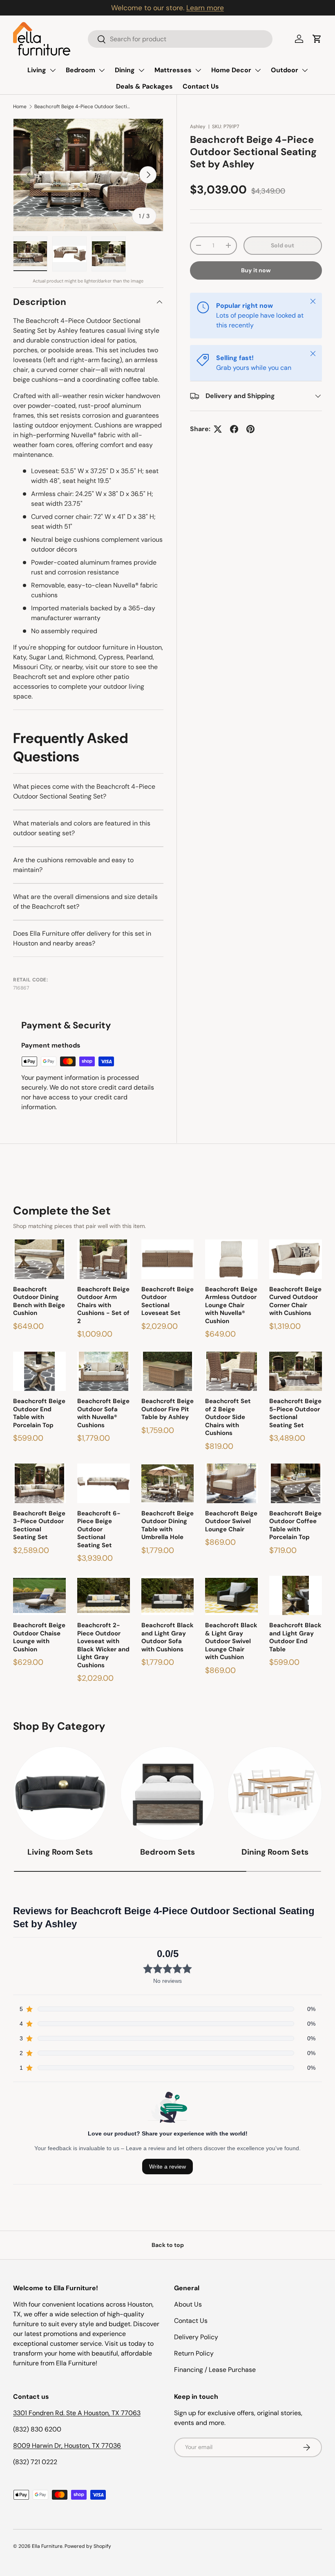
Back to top (168, 2245)
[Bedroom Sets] (168, 1794)
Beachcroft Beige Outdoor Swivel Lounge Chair (231, 1522)
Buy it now (256, 270)
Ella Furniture (47, 2546)
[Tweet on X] (218, 429)
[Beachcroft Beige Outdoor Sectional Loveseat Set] (168, 1259)
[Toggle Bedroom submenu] (102, 70)
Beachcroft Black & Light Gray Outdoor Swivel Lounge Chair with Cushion (231, 1641)
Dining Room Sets (275, 1852)
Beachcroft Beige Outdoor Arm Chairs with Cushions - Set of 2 (103, 1305)
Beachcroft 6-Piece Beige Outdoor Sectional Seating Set (99, 1529)
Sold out (283, 245)
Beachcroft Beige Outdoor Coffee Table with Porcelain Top (295, 1526)
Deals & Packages (144, 86)
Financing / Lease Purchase (215, 2370)
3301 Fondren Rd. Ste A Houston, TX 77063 (77, 2413)
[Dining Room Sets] (275, 1794)
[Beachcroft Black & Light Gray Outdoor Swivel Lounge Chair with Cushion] (231, 1596)
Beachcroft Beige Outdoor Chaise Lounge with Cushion (39, 1637)
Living (37, 70)
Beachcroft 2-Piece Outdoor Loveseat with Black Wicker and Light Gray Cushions (103, 1645)
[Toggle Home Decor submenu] (258, 70)
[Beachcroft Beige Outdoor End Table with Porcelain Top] (39, 1371)
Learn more (205, 8)
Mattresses (173, 70)
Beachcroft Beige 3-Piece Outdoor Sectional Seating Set (39, 1526)
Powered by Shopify (88, 2546)
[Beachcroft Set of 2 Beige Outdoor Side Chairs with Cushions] (231, 1371)
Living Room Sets (60, 1852)
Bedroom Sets (167, 1852)
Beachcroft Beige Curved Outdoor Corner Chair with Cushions (295, 1301)
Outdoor (285, 70)
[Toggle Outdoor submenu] (305, 70)
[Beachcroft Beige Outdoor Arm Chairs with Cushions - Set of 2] (104, 1259)
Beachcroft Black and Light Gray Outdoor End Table (295, 1637)
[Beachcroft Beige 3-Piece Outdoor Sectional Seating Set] (39, 1483)
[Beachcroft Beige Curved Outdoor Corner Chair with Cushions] (296, 1259)
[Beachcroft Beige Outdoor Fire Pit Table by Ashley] (168, 1371)
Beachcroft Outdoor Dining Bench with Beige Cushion (39, 1301)
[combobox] (180, 39)
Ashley (198, 127)
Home (20, 107)
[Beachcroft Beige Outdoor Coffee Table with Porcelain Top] (296, 1483)
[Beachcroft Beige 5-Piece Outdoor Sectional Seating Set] (296, 1371)
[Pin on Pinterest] (250, 429)
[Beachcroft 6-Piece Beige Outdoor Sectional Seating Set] (104, 1483)
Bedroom (80, 70)
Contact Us (201, 86)
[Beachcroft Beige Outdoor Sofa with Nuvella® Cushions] (104, 1371)
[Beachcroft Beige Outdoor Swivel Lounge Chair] (231, 1483)
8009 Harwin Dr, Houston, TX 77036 (67, 2446)
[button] (317, 39)
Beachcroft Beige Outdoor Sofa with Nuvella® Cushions (103, 1413)
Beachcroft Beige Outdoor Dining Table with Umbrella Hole (167, 1526)
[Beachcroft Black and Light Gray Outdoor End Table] (296, 1596)
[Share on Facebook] (234, 429)
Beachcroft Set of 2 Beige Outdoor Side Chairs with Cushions (228, 1417)
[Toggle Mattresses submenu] (198, 70)
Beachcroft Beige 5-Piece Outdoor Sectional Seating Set (295, 1413)
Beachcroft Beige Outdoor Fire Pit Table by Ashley (167, 1409)
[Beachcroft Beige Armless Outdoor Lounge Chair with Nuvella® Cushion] (231, 1259)
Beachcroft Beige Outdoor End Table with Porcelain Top (39, 1413)
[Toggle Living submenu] (53, 70)
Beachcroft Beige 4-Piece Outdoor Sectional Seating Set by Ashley (83, 107)
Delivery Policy (196, 2337)
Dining (125, 70)
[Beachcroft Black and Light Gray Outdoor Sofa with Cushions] (168, 1596)
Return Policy (194, 2353)
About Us (188, 2304)
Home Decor (231, 70)
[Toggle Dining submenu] (141, 70)
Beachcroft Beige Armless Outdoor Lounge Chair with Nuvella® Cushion (231, 1305)
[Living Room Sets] (60, 1794)
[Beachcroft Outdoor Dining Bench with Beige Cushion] (39, 1259)
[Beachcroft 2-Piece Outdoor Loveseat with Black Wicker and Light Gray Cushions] (104, 1596)
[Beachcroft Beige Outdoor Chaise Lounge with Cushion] (39, 1596)
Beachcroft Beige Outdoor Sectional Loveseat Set (167, 1301)
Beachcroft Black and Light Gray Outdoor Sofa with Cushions (167, 1637)
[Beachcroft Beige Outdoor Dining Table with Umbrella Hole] (168, 1483)
